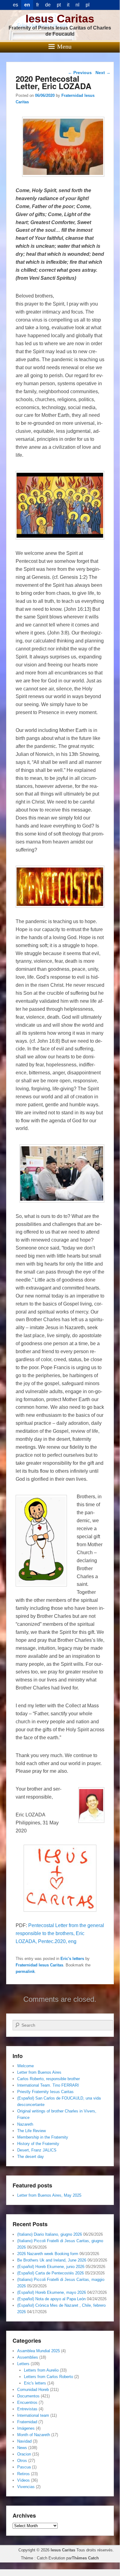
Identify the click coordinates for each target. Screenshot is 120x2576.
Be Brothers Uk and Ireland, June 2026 (52, 2260)
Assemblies (28, 2357)
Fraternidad (27, 2422)
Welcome (25, 2066)
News (22, 2448)
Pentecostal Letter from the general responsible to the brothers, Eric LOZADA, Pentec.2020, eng (60, 1933)
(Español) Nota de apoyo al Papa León (51, 2299)
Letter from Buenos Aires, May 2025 (49, 2195)
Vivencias (26, 2487)
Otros (22, 2461)
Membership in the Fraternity (43, 2137)
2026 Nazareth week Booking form (48, 2254)
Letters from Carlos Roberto (48, 2377)
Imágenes (26, 2428)
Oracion (24, 2454)
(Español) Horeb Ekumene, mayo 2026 (52, 2292)
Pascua (24, 2467)
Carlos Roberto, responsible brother (48, 2079)
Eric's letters (72, 1959)
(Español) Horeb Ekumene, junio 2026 (51, 2267)
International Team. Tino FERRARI (48, 2085)
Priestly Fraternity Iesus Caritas (45, 2092)
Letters (23, 2364)
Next (103, 73)
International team (33, 2415)
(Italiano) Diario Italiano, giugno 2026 (50, 2234)
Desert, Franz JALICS (37, 2150)
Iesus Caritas (60, 19)
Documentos (28, 2396)
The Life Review (31, 2131)
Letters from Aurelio (41, 2370)
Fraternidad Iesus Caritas (39, 1965)
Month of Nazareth (34, 2435)
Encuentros (27, 2402)
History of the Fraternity (38, 2144)
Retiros (23, 2474)
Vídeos (23, 2480)
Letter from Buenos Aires (39, 2072)
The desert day (31, 2157)
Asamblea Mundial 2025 (39, 2351)
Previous (80, 73)
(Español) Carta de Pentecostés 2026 (50, 2273)
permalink (25, 1972)
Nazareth (25, 2124)
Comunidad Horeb (33, 2390)
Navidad (24, 2441)
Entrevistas (27, 2409)
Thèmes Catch (85, 2558)
